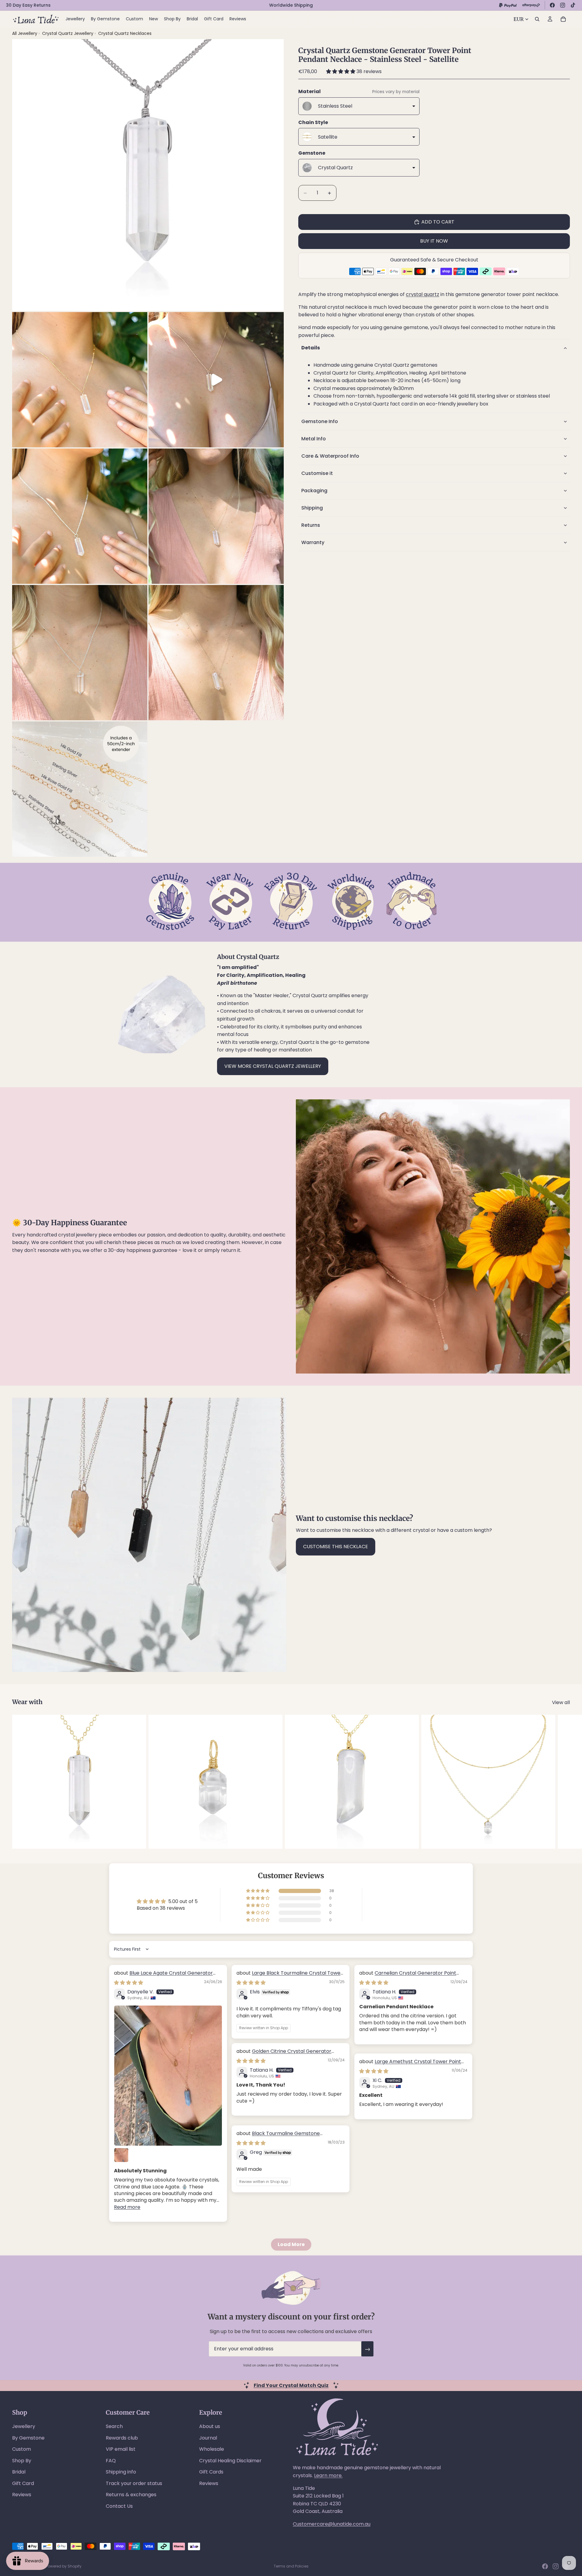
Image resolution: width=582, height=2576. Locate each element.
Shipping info (121, 2472)
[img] (129, 1983)
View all (561, 1702)
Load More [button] (291, 2244)
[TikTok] (573, 5)
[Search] (537, 19)
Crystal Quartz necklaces (125, 33)
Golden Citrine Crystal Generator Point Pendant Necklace (284, 2055)
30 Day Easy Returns (28, 5)
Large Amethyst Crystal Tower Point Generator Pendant (410, 2065)
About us (210, 2426)
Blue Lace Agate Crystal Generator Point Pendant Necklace (163, 1976)
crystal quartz (423, 295)
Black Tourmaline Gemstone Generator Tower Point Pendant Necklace (287, 2137)
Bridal (19, 2472)
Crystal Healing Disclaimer (230, 2461)
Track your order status (134, 2483)
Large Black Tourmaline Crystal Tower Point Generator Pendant (289, 1976)
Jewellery (24, 2426)
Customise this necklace (336, 1547)
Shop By (22, 2461)
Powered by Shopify (64, 2566)
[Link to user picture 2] (121, 2155)
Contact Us (119, 2506)
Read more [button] (127, 2207)
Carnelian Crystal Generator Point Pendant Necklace (408, 1976)
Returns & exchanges (131, 2495)
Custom (22, 2449)
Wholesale (212, 2449)
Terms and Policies (291, 2566)
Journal (208, 2438)
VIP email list (121, 2449)
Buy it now (434, 241)
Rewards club (122, 2438)
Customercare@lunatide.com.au (332, 2524)
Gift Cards (211, 2472)
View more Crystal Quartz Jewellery (273, 1066)
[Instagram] (563, 5)
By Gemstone (28, 2438)
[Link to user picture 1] (168, 2076)
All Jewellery (25, 33)
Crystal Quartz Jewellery (68, 33)
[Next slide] (563, 1782)
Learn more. (328, 2475)
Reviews (22, 2495)
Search (114, 2426)
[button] (341, 71)
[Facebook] (552, 5)
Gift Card (23, 2483)
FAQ (111, 2461)
